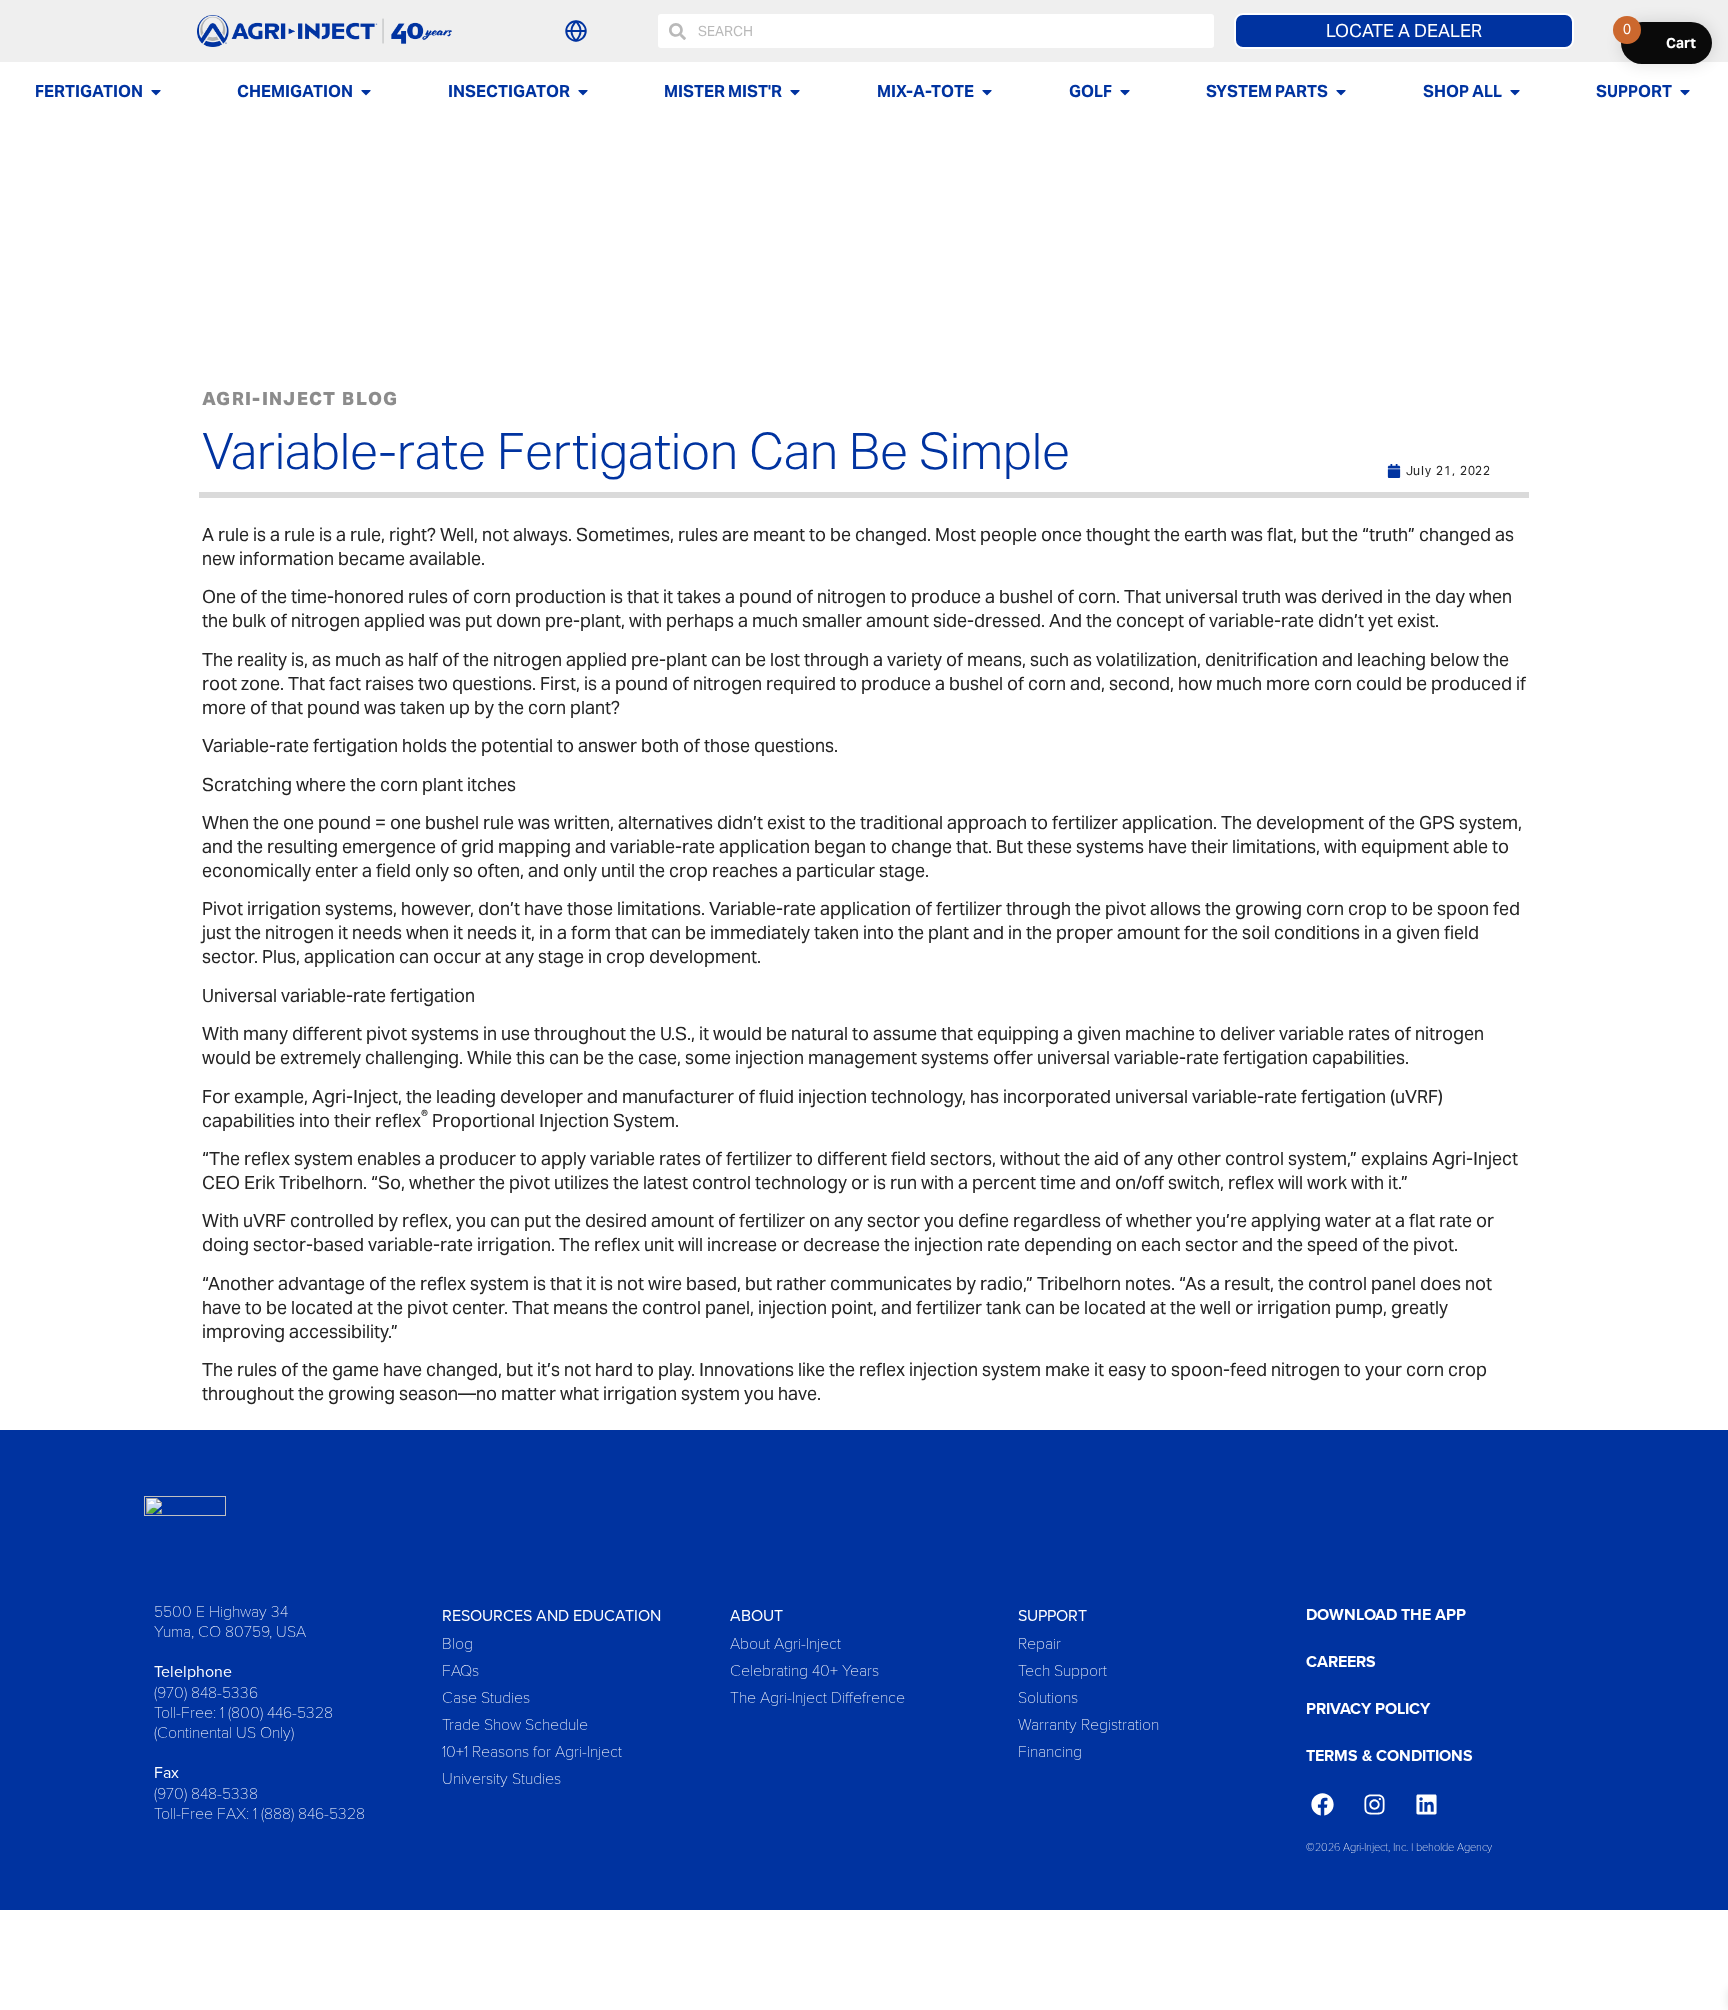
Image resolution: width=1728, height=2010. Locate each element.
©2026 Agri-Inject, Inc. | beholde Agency (1399, 1846)
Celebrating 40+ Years (804, 1669)
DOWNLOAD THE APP (1386, 1614)
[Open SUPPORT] (1685, 92)
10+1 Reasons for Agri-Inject (532, 1750)
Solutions (1048, 1696)
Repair (1039, 1642)
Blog (457, 1642)
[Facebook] (1322, 1805)
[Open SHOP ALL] (1515, 92)
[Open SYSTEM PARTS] (1341, 92)
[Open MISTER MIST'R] (795, 92)
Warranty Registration (1088, 1723)
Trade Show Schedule (515, 1723)
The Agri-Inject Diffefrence (817, 1696)
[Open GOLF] (1125, 92)
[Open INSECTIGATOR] (583, 92)
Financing (1050, 1750)
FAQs (460, 1669)
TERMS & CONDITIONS (1389, 1755)
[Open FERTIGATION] (156, 92)
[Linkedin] (1426, 1805)
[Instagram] (1374, 1805)
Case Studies (486, 1696)
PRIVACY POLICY (1368, 1708)
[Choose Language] (576, 31)
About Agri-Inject (785, 1642)
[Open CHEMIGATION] (366, 92)
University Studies (501, 1777)
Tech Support (1062, 1669)
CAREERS (1341, 1661)
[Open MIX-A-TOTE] (987, 92)
